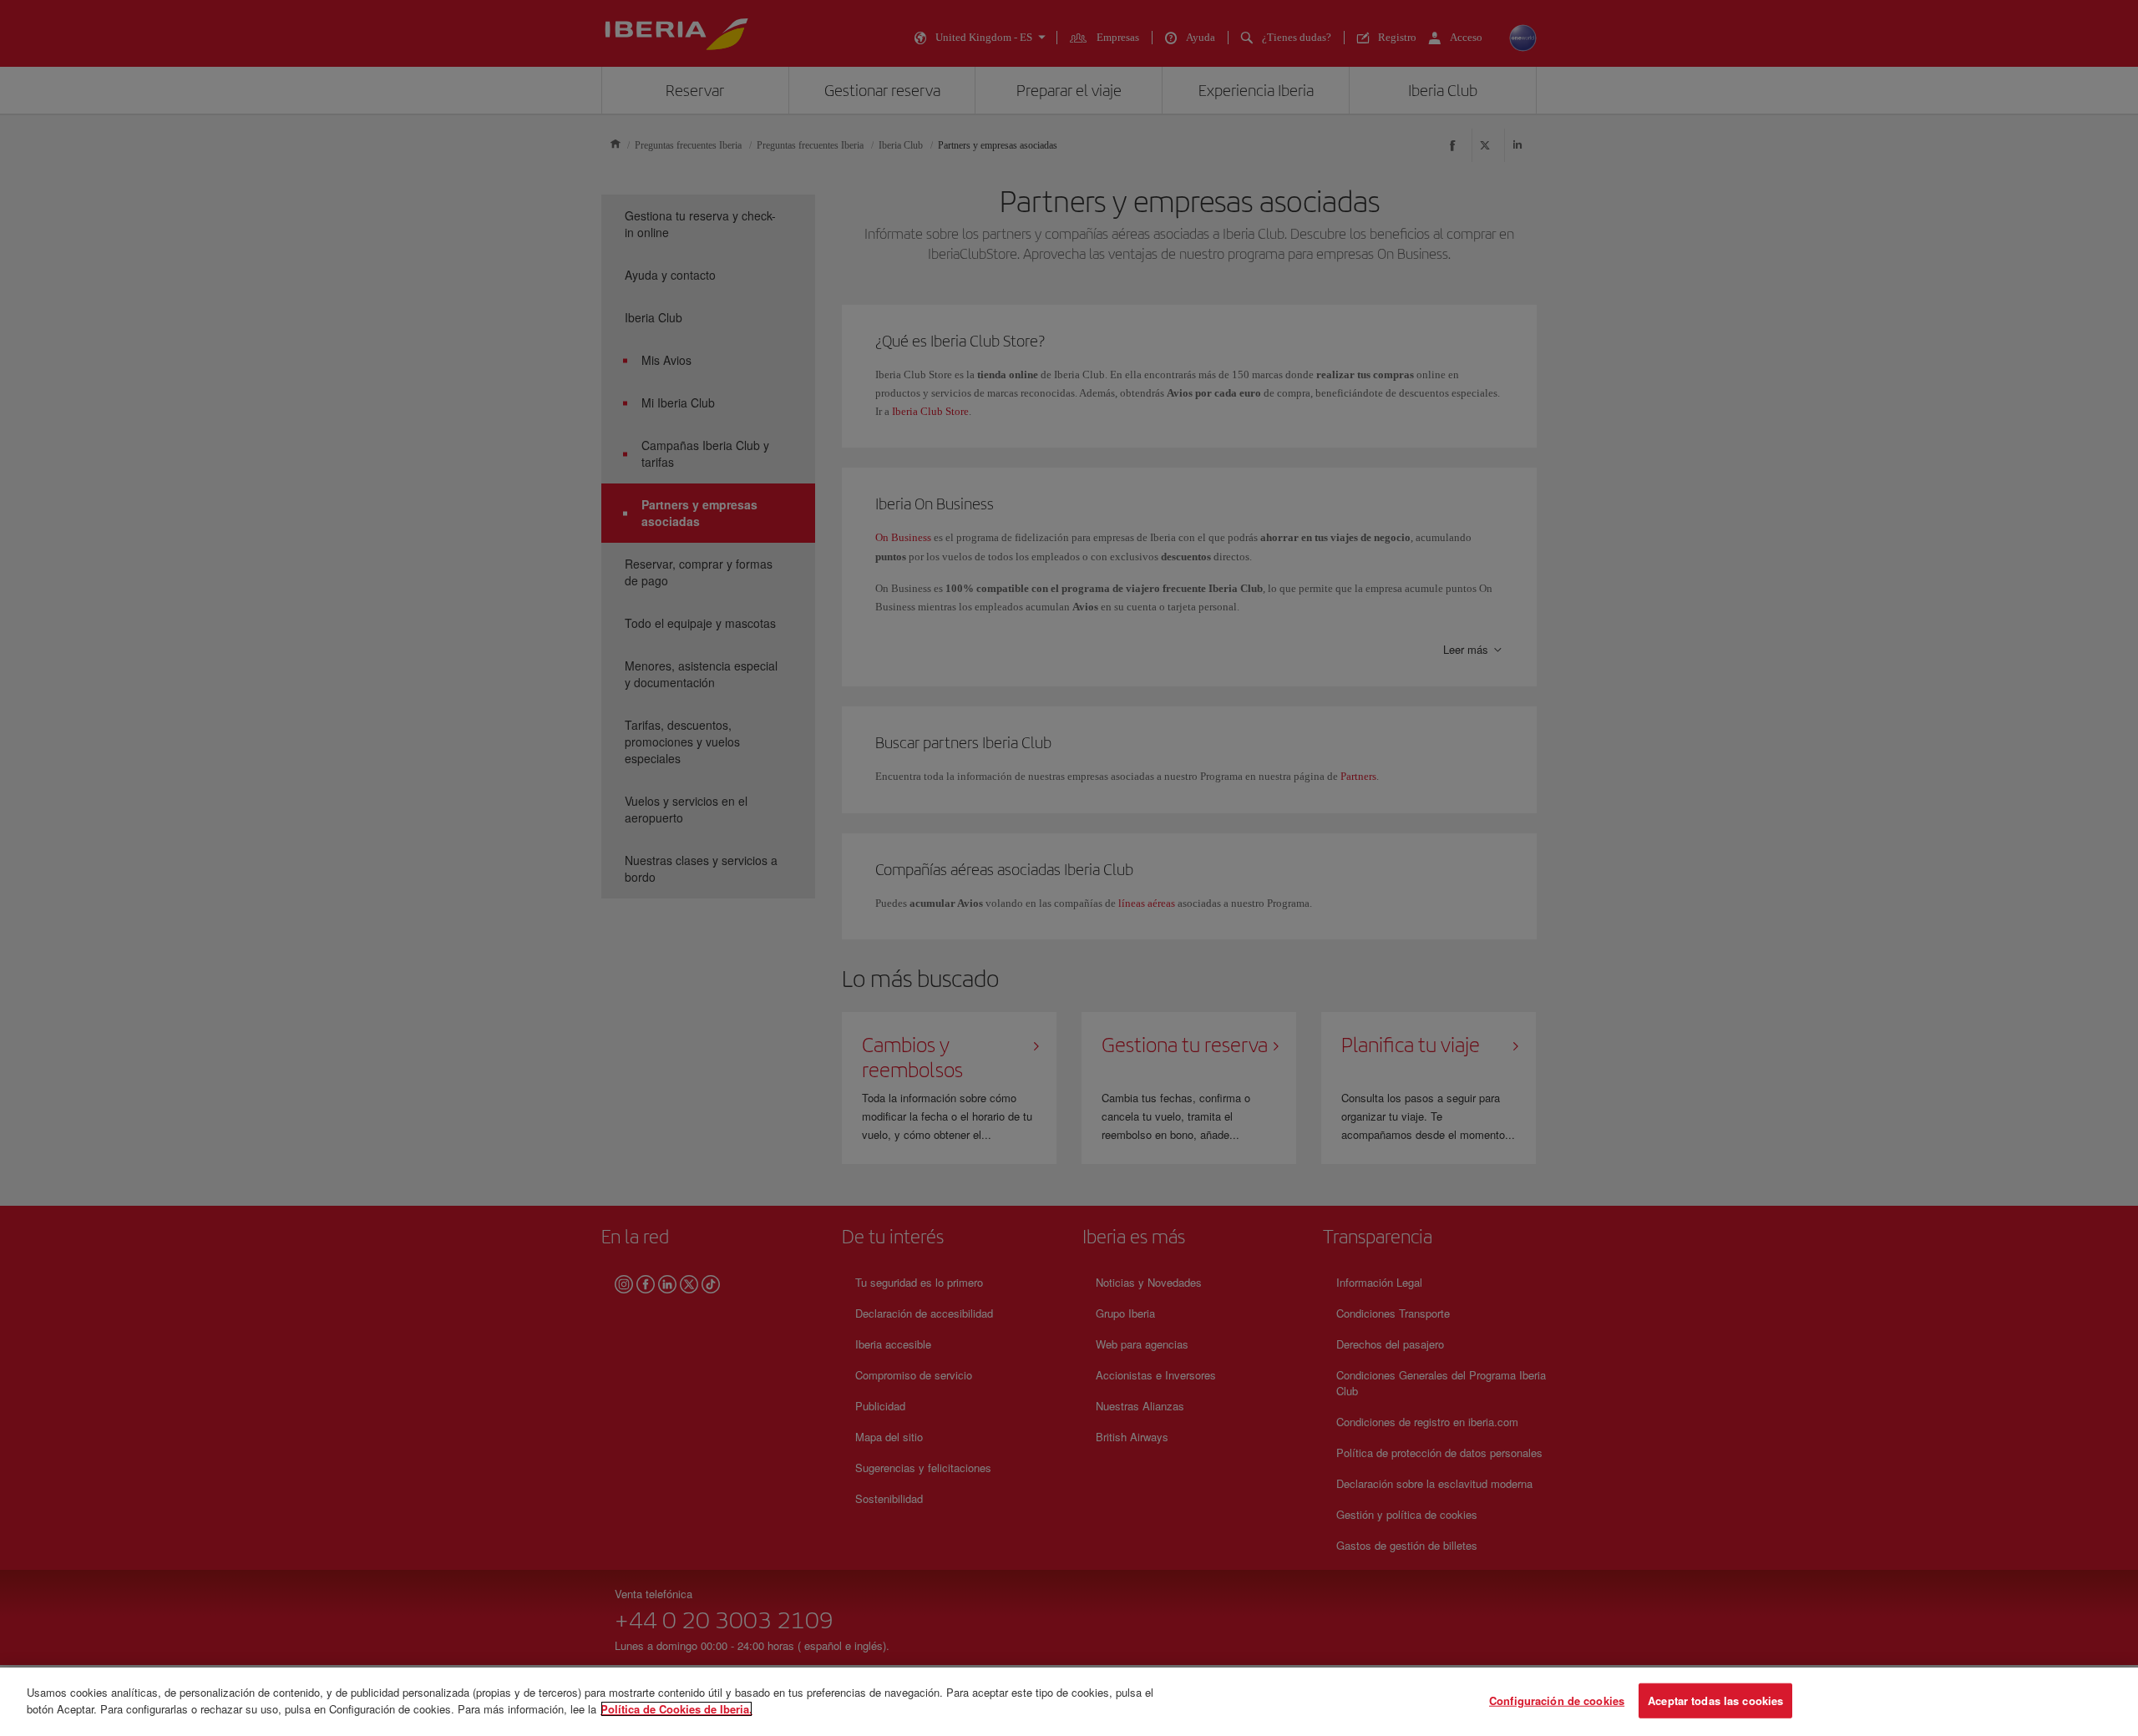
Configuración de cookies (1557, 1701)
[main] (1069, 1702)
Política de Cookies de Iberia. (676, 1708)
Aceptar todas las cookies (1715, 1701)
